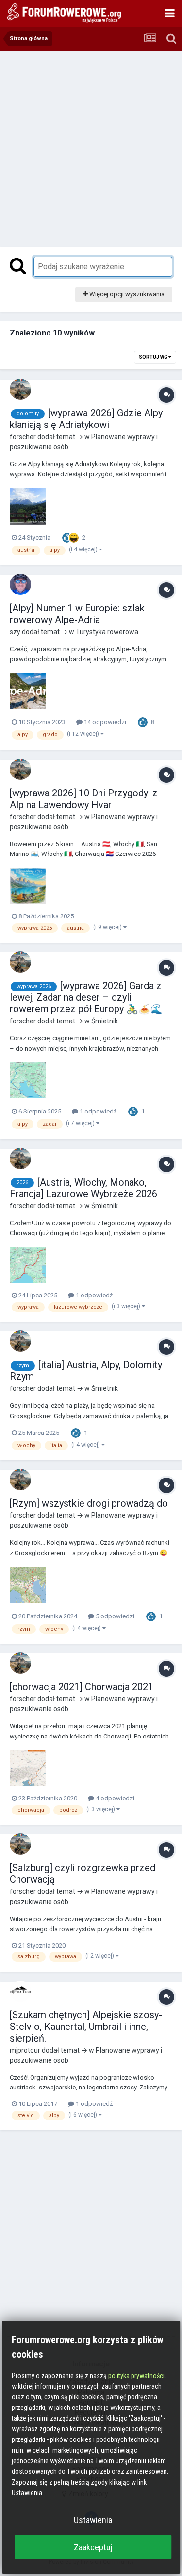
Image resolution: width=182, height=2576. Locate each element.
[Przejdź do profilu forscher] (20, 389)
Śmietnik (105, 1021)
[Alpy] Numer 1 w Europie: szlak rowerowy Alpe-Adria (77, 614)
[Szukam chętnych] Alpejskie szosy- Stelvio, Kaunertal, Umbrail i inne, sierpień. (86, 2027)
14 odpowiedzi (104, 722)
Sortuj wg (154, 357)
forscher (23, 437)
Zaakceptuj (93, 2547)
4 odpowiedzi (114, 1798)
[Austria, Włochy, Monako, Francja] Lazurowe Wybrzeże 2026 (83, 1188)
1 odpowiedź (97, 1111)
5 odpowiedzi (114, 1616)
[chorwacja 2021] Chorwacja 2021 (82, 1687)
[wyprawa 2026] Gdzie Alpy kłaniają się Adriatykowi (86, 419)
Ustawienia (93, 2520)
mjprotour (25, 2050)
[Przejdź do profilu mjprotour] (20, 1991)
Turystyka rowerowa (107, 632)
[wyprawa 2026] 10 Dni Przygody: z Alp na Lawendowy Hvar (84, 799)
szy (15, 632)
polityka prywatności (136, 2376)
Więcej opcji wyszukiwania (126, 294)
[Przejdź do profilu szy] (20, 584)
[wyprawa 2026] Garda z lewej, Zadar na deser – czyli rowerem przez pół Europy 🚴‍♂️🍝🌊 (86, 997)
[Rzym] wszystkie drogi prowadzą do (89, 1503)
